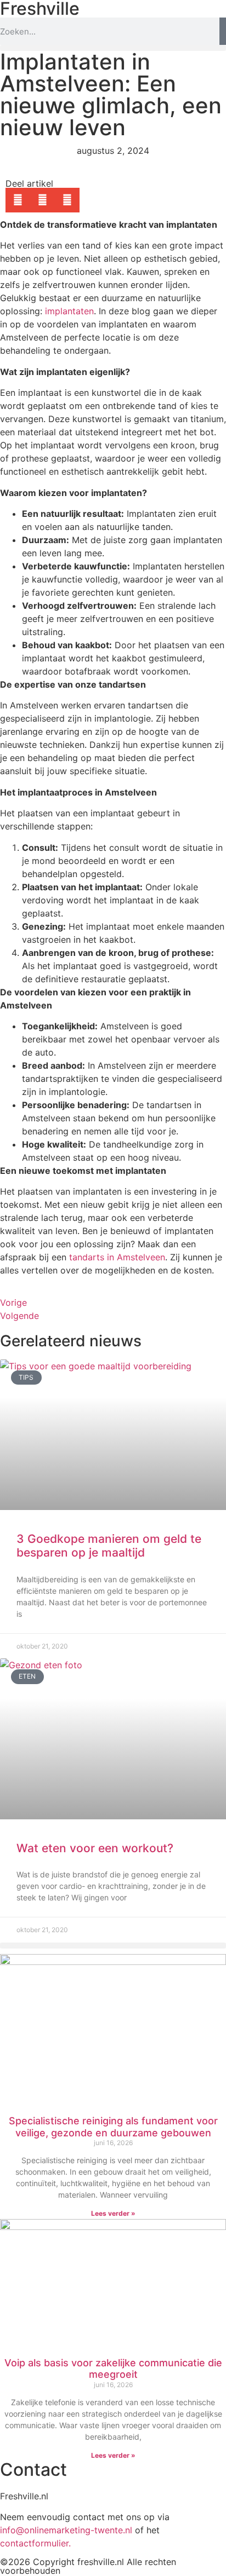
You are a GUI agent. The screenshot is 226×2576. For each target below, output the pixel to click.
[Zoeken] (223, 31)
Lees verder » (113, 2213)
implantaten (69, 311)
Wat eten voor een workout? (95, 1848)
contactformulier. (35, 2543)
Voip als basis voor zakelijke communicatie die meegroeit (113, 2369)
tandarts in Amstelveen (117, 1257)
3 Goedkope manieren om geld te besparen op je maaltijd (109, 1546)
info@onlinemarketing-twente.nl (66, 2530)
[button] (113, 48)
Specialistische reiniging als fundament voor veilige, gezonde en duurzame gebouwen (113, 2127)
